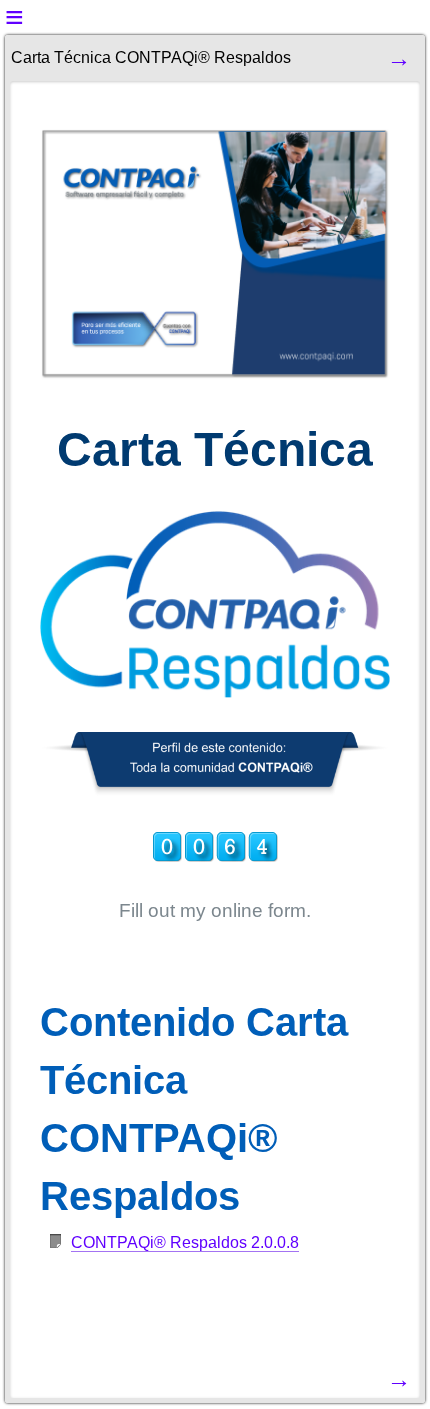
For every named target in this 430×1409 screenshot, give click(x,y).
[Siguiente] (399, 57)
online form (258, 910)
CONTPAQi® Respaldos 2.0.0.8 (185, 1242)
